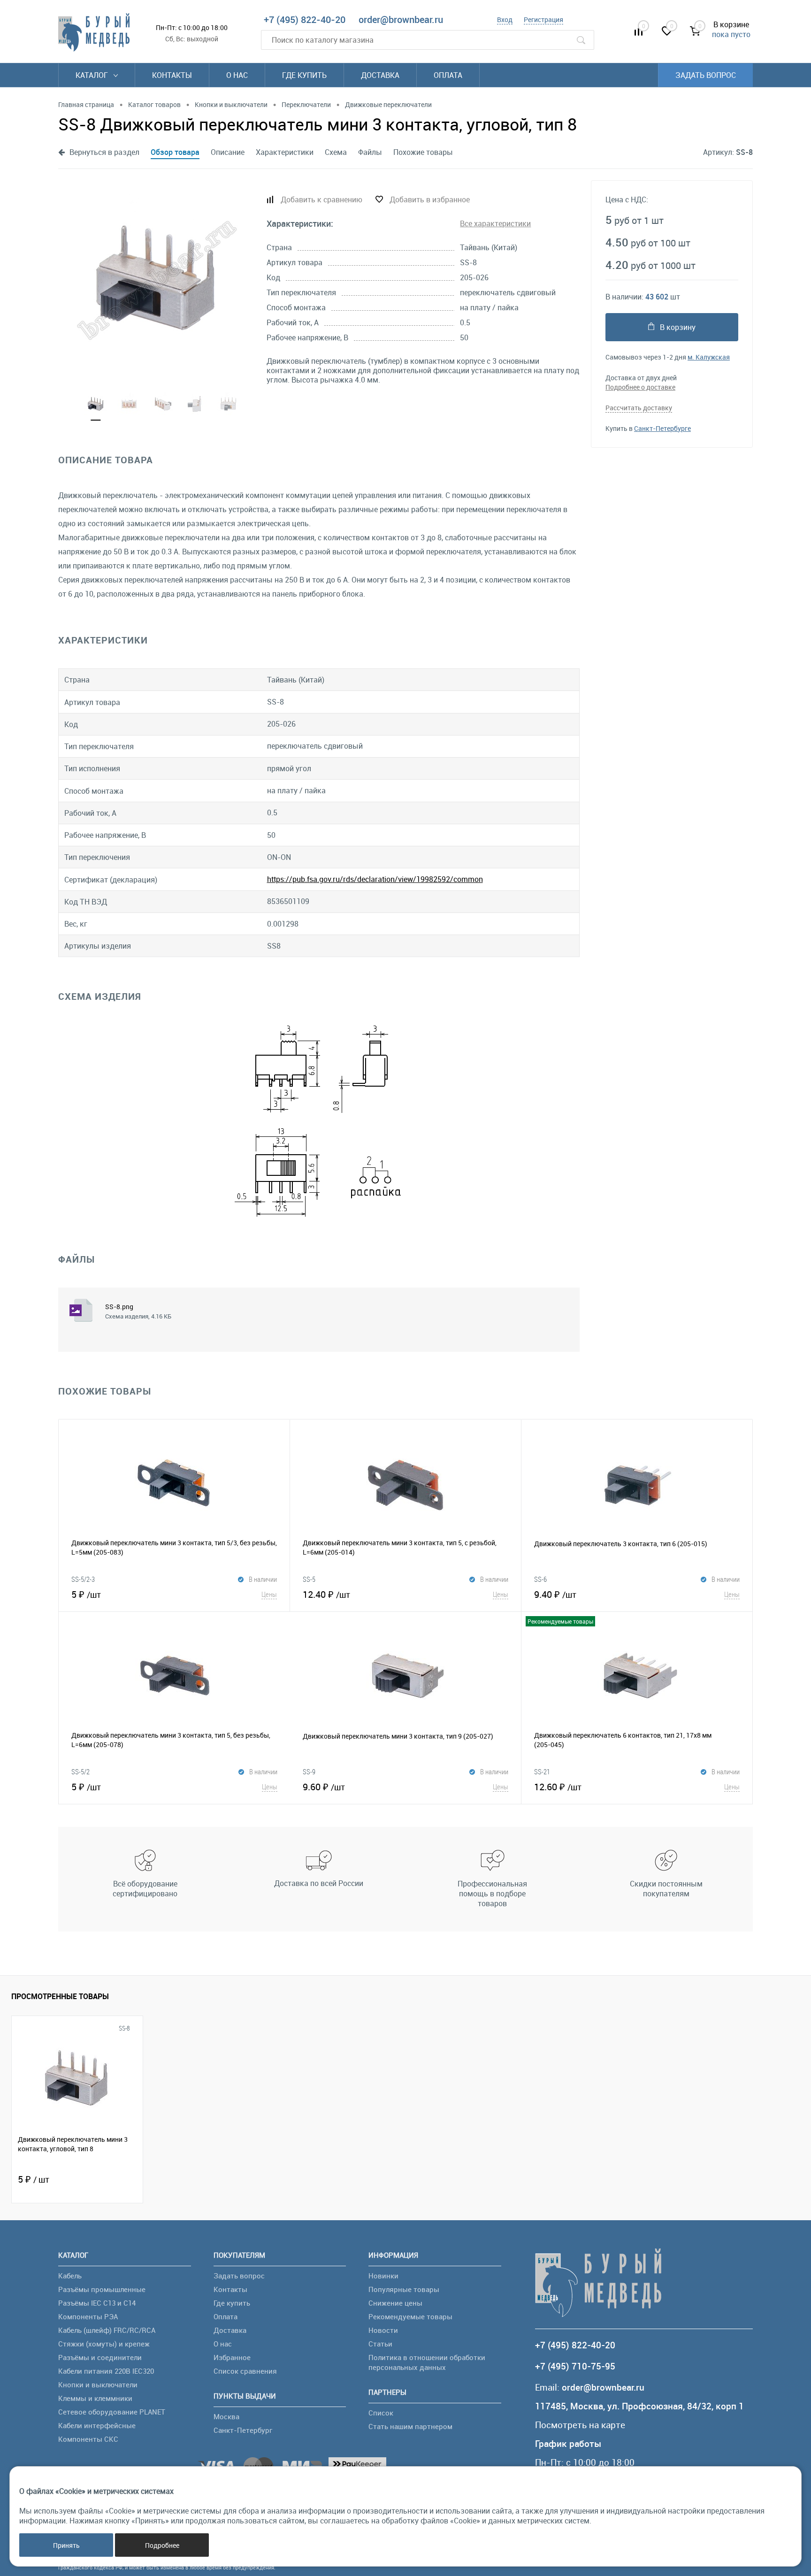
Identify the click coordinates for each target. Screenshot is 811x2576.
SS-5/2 (80, 1771)
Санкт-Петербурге (662, 428)
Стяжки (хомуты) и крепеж (104, 2344)
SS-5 (309, 1579)
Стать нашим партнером (410, 2426)
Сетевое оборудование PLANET (112, 2412)
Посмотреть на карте (580, 2425)
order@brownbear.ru (401, 19)
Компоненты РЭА (88, 2316)
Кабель (70, 2276)
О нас (237, 75)
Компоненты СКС (88, 2439)
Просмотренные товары (60, 1996)
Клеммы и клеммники (95, 2398)
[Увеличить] (157, 280)
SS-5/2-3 (83, 1579)
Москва (226, 2416)
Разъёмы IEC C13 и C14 (97, 2303)
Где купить (304, 75)
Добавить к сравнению (321, 199)
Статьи (380, 2344)
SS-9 (309, 1771)
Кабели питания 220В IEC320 (106, 2371)
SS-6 (540, 1579)
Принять (66, 2545)
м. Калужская (709, 357)
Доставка (380, 75)
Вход (505, 19)
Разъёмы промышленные (102, 2289)
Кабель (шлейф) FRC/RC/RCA (107, 2330)
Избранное (232, 2357)
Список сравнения (245, 2371)
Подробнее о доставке (640, 387)
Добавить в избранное (430, 199)
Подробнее (162, 2545)
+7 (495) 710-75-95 (575, 2366)
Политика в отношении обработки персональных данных (427, 2362)
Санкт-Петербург (243, 2430)
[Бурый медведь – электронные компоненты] (94, 32)
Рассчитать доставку (639, 408)
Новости (383, 2330)
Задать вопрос (706, 75)
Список (381, 2413)
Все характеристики (495, 223)
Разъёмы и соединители (100, 2357)
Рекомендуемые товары (410, 2316)
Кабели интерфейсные (97, 2425)
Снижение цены (395, 2303)
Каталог (93, 75)
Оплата (448, 75)
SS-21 (542, 1771)
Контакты (172, 75)
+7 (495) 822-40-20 (305, 19)
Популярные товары (404, 2289)
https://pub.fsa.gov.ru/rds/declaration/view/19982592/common (375, 879)
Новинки (383, 2276)
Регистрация (543, 19)
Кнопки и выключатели (98, 2384)
